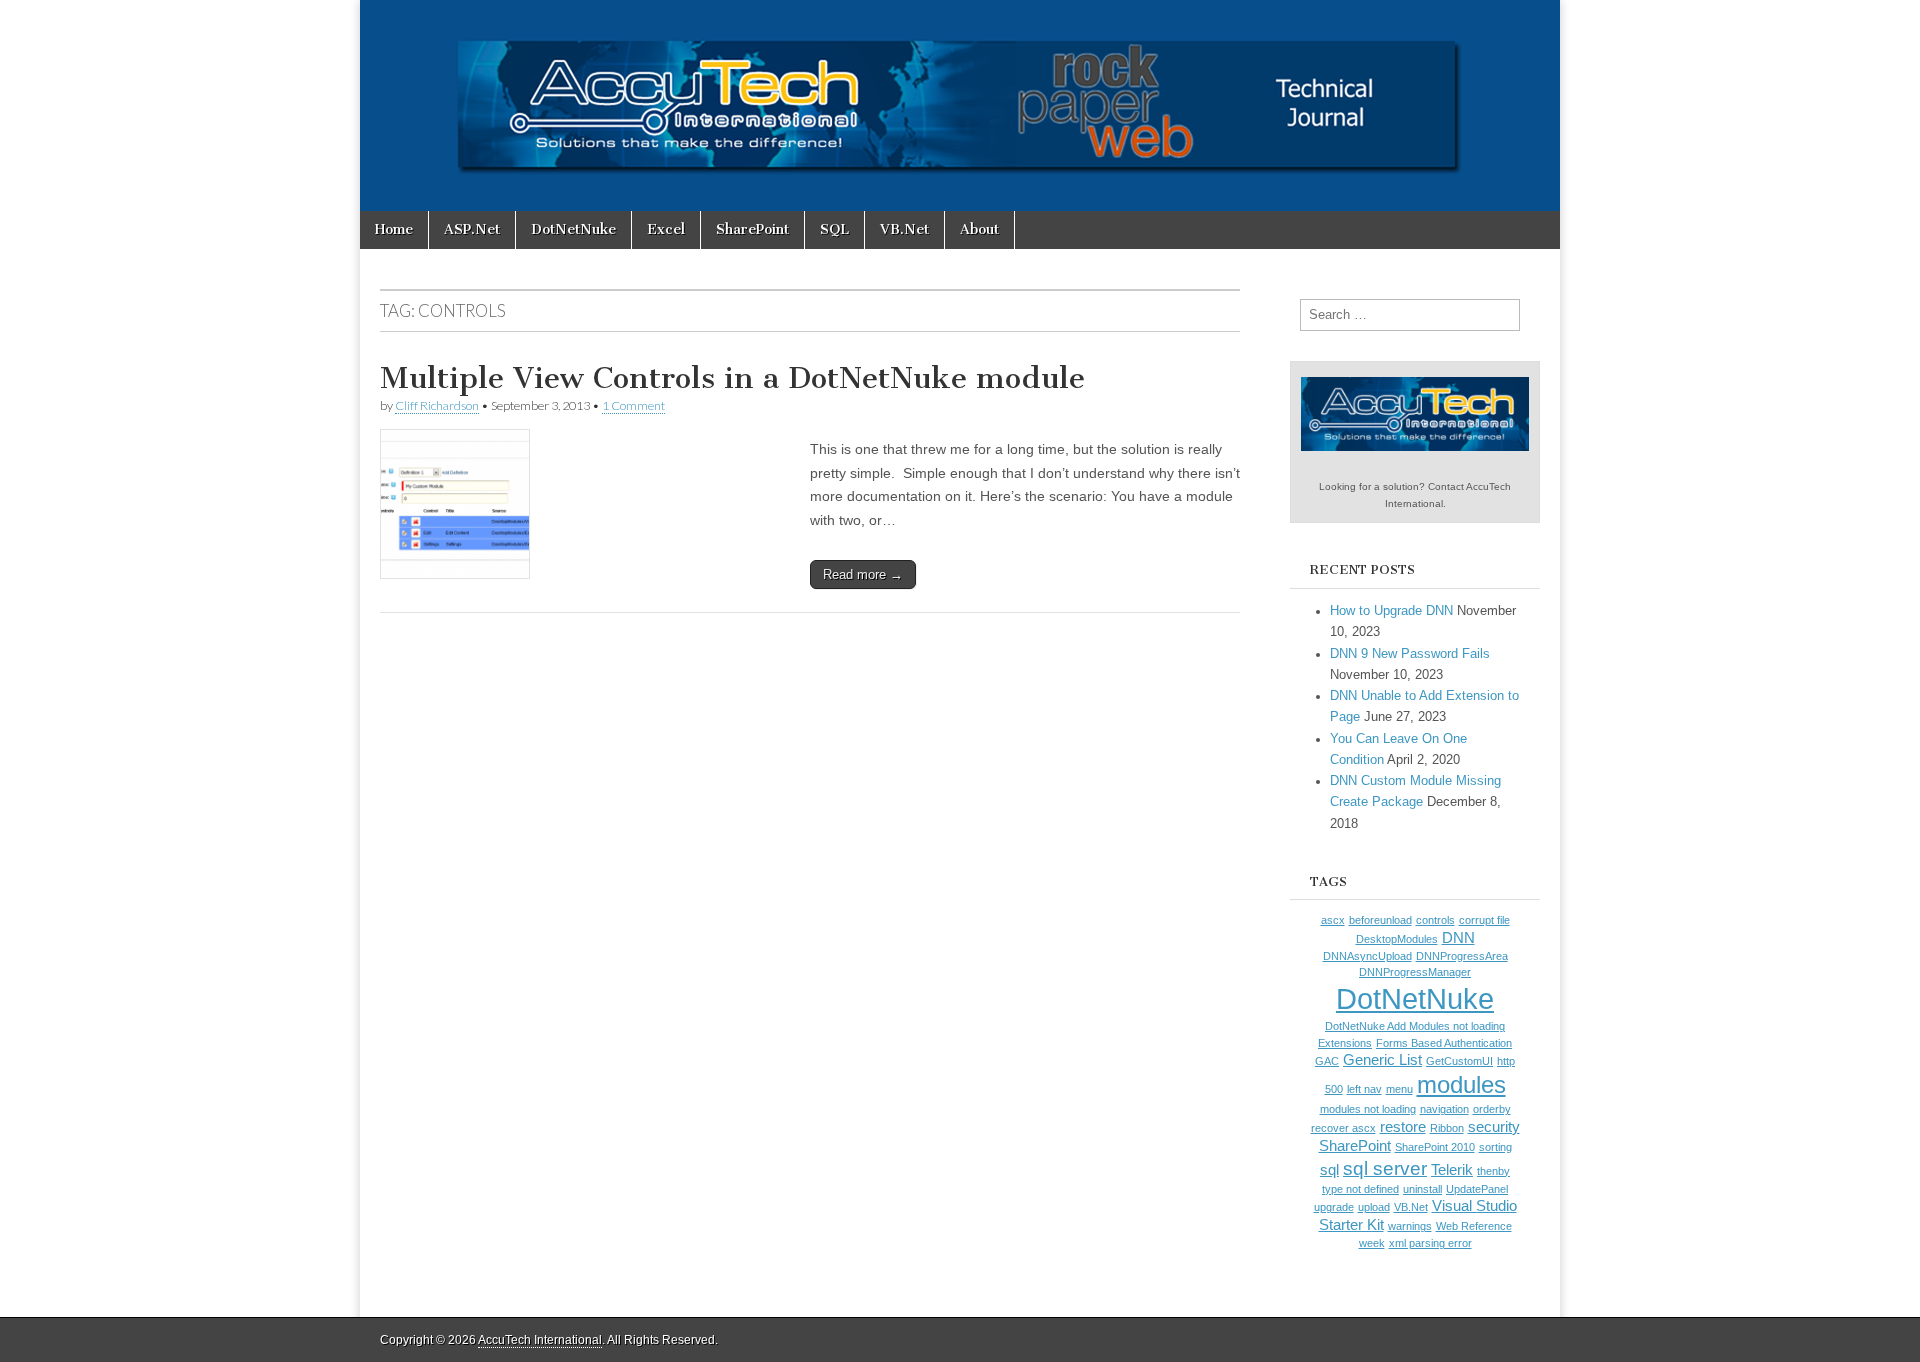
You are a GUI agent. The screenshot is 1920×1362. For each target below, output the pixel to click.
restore (1403, 1127)
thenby (1493, 1171)
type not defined (1360, 1189)
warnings (1410, 1226)
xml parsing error (1430, 1243)
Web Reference (1474, 1226)
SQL (834, 229)
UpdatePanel (1477, 1189)
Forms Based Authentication (1444, 1043)
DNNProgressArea (1462, 956)
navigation (1444, 1109)
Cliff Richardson (437, 405)
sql (1329, 1170)
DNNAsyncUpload (1367, 956)
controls (1435, 920)
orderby (1492, 1109)
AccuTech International (540, 1340)
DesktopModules (1397, 939)
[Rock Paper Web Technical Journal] (960, 105)
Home (394, 229)
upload (1374, 1207)
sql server (1385, 1168)
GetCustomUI (1459, 1061)
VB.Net (904, 229)
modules (1461, 1084)
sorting (1495, 1147)
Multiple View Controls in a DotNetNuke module (732, 378)
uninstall (1422, 1189)
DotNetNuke (573, 229)
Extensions (1345, 1043)
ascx (1333, 920)
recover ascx (1343, 1128)
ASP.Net (472, 229)
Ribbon (1447, 1128)
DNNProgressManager (1415, 972)
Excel (666, 229)
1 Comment (633, 405)
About (979, 229)
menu (1399, 1089)
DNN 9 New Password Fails (1410, 654)
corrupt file (1484, 920)
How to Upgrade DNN (1391, 611)
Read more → (863, 574)
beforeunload (1380, 920)
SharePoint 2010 (1435, 1147)
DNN (1458, 938)
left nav (1364, 1089)
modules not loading (1368, 1109)
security (1494, 1127)
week (1372, 1243)
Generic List (1382, 1060)
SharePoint (752, 229)
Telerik (1452, 1170)
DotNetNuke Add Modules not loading (1415, 1026)
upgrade (1334, 1207)
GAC (1327, 1061)
